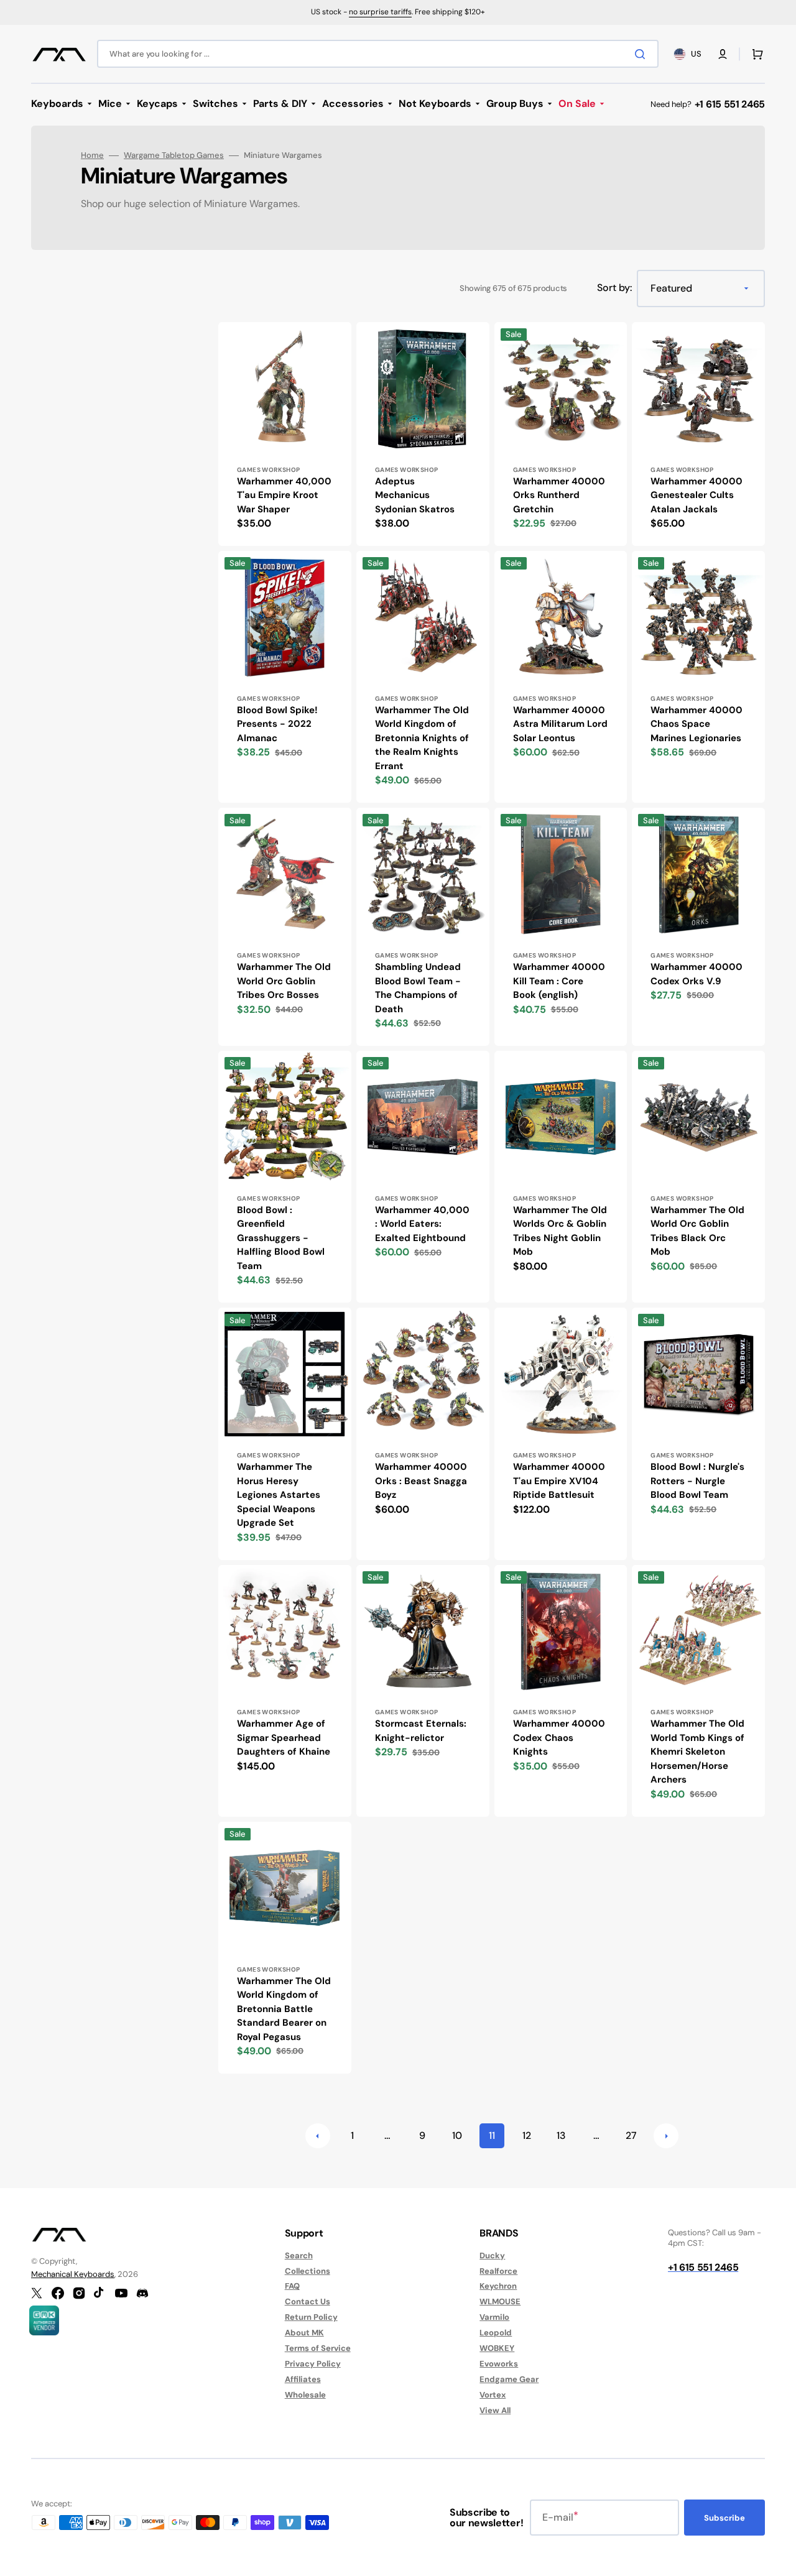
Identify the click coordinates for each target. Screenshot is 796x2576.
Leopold (496, 2333)
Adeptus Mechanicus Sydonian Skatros (415, 495)
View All (495, 2410)
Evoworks (499, 2364)
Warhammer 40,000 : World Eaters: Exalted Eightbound (422, 1224)
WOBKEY (497, 2348)
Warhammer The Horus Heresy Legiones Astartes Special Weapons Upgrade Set (279, 1495)
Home (92, 155)
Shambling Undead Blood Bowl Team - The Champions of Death (418, 988)
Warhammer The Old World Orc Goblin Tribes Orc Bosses (284, 981)
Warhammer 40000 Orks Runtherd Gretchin (559, 495)
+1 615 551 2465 (730, 104)
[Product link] (285, 434)
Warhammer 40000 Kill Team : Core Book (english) (559, 981)
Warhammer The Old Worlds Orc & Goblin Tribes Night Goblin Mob (560, 1231)
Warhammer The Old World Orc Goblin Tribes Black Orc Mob (697, 1231)
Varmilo (494, 2317)
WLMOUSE (500, 2301)
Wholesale (305, 2395)
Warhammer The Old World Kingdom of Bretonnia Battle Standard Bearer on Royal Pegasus (284, 2009)
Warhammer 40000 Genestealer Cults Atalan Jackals (696, 495)
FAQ (292, 2286)
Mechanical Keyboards (73, 2274)
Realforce (498, 2271)
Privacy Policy (313, 2364)
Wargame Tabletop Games (174, 155)
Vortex (493, 2395)
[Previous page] (318, 2136)
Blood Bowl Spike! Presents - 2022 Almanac (277, 724)
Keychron (498, 2286)
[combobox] (378, 54)
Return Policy (311, 2317)
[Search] (642, 54)
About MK (304, 2333)
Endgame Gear (509, 2379)
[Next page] (666, 2136)
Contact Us (308, 2301)
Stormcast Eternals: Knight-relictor (421, 1731)
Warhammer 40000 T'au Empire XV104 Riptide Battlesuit (559, 1481)
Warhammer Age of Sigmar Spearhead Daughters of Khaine (284, 1738)
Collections (308, 2271)
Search (299, 2256)
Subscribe (724, 2518)
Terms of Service (318, 2348)
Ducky (492, 2256)
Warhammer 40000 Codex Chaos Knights (559, 1738)
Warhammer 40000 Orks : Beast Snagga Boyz (421, 1481)
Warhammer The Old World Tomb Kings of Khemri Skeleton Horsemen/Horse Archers (697, 1752)
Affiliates (303, 2379)
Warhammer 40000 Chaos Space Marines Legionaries (696, 724)
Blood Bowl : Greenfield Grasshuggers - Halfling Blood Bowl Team (281, 1238)
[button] (723, 54)
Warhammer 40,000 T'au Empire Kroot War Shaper (284, 495)
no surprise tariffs (380, 12)
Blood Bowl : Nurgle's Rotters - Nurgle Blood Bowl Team (697, 1481)
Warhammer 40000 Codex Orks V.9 (696, 974)
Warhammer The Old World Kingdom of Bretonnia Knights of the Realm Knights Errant (422, 738)
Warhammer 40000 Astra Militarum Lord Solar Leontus (560, 724)
